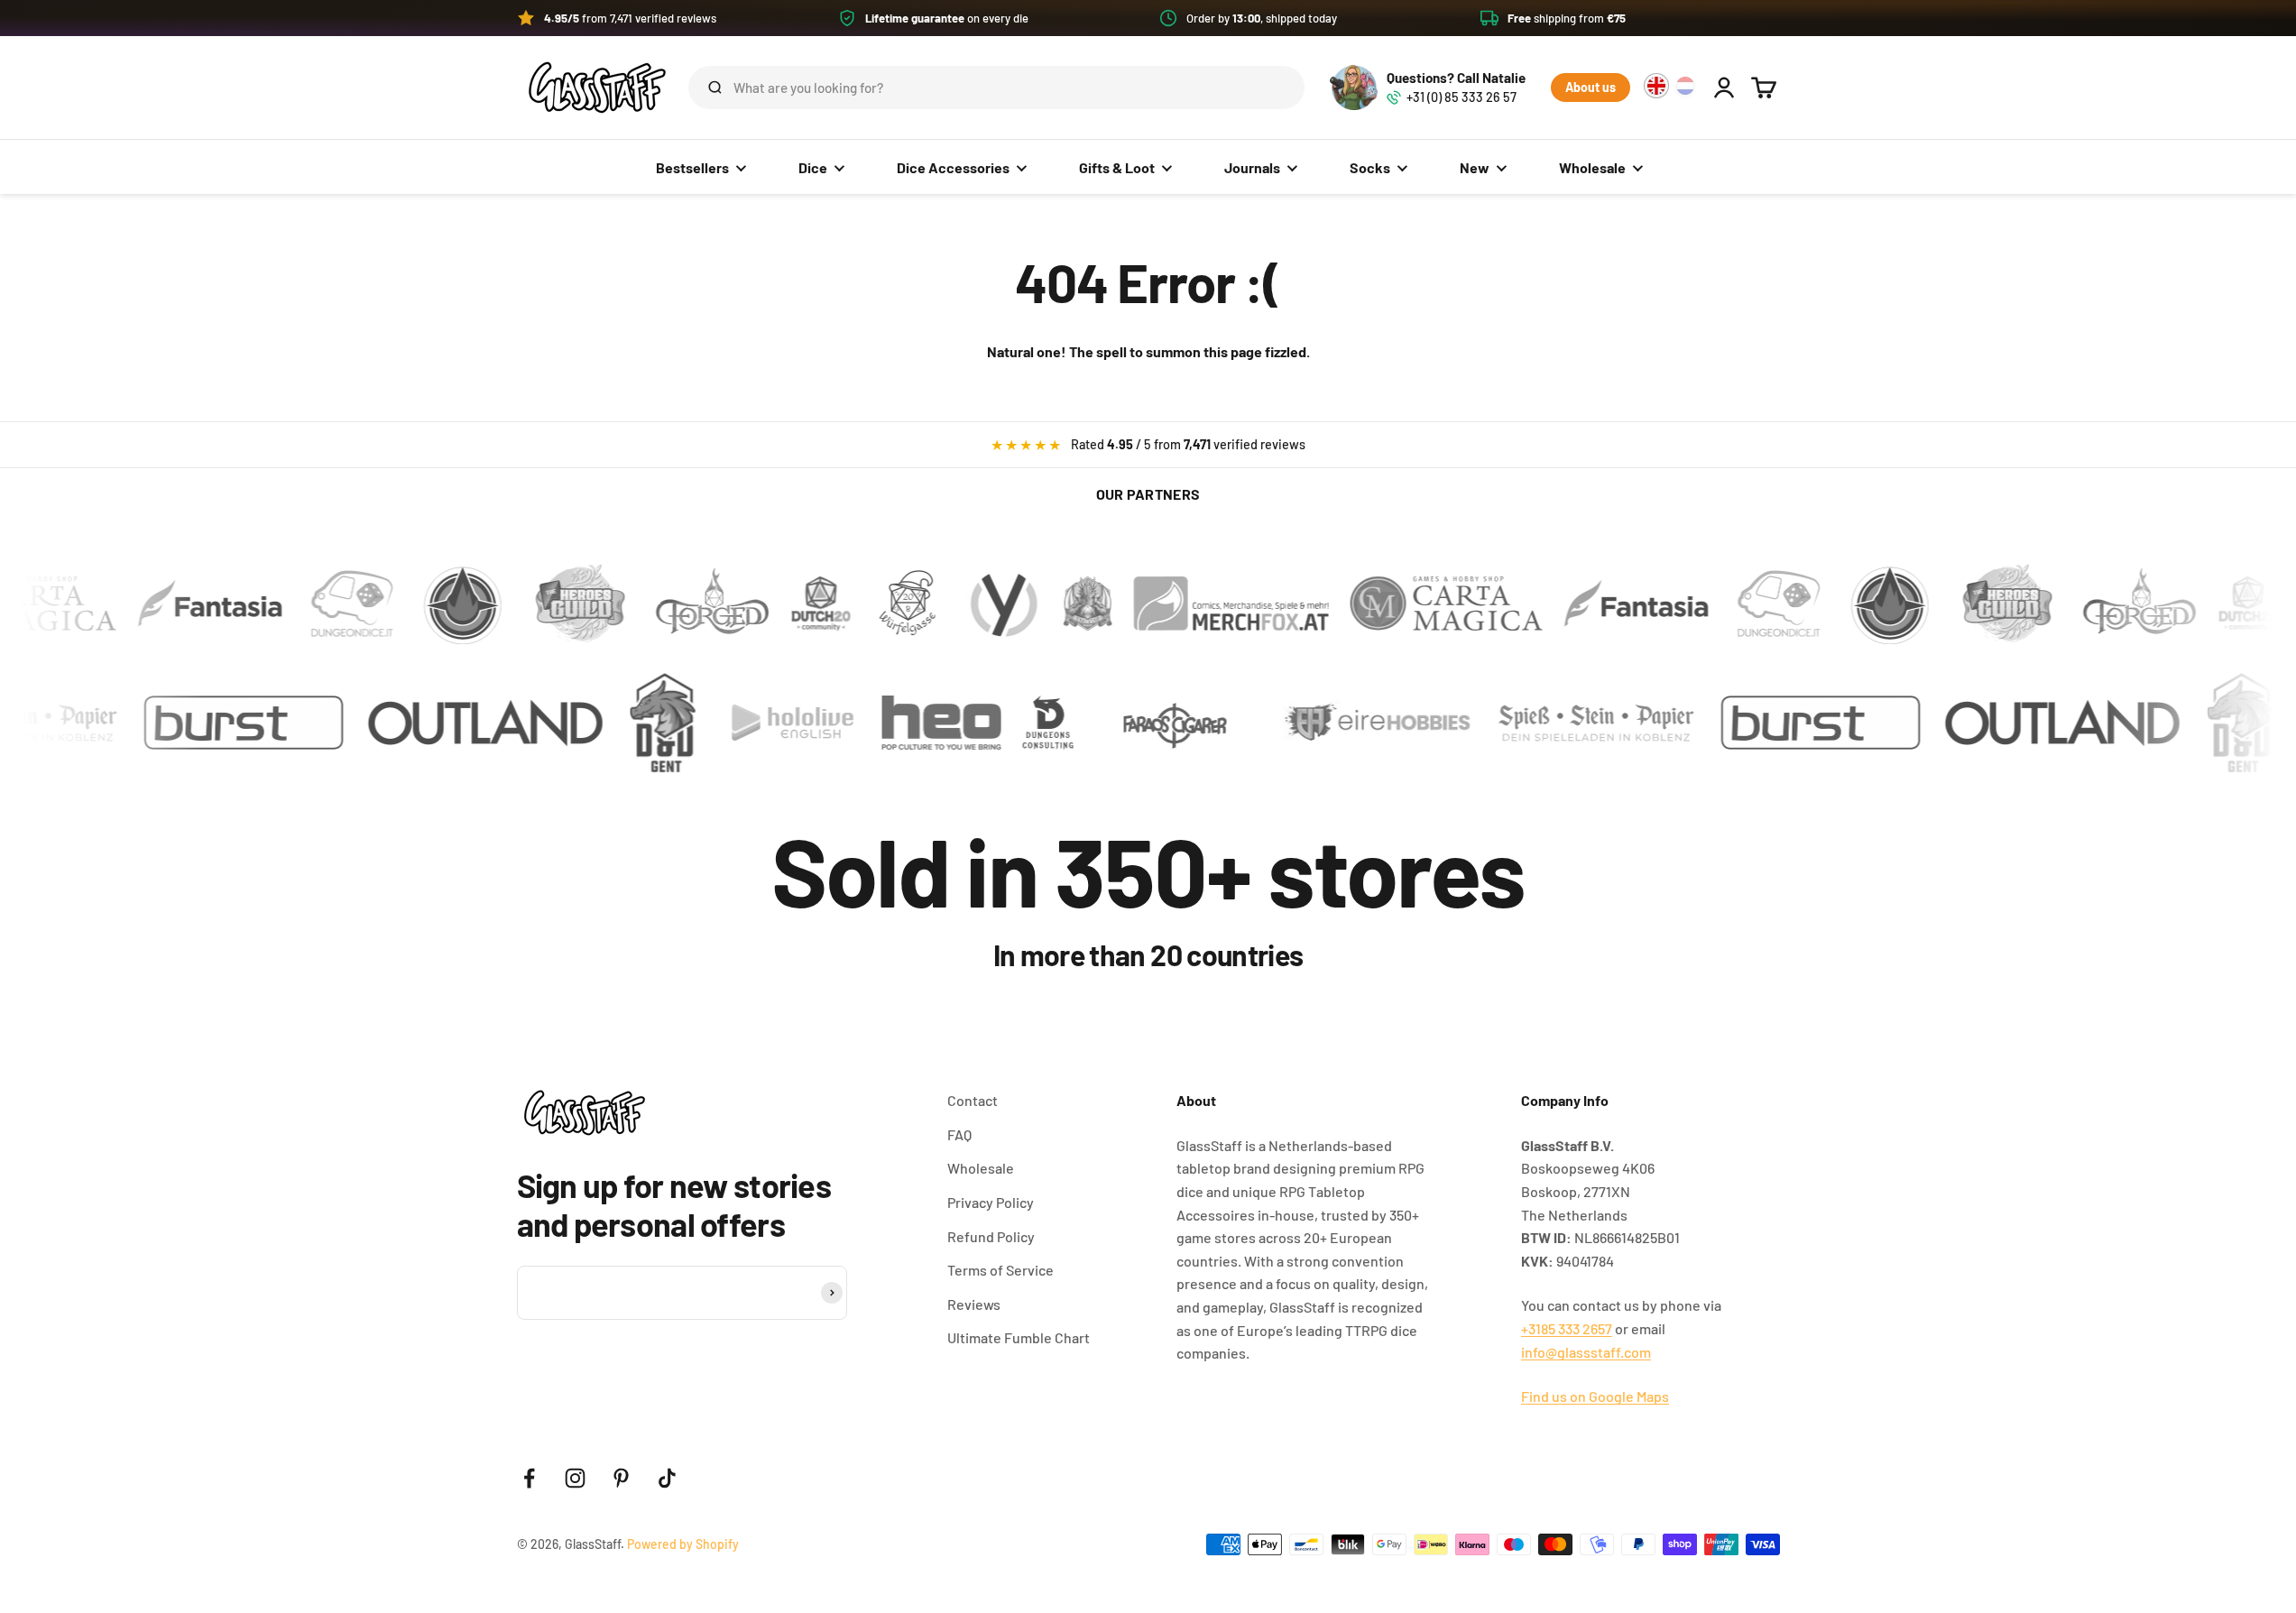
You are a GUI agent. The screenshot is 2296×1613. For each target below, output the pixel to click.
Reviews (974, 1304)
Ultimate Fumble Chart (1019, 1337)
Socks (1370, 167)
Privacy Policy (991, 1202)
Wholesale (1592, 167)
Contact (973, 1100)
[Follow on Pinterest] (621, 1478)
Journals (1252, 167)
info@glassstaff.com (1586, 1352)
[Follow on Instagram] (575, 1478)
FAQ (959, 1134)
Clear (1262, 87)
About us (1591, 87)
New (1475, 167)
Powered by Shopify (683, 1544)
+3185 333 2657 (1567, 1328)
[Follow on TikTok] (667, 1478)
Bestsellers (692, 167)
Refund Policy (991, 1236)
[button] (1148, 18)
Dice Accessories (953, 167)
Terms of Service (1000, 1270)
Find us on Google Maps (1595, 1396)
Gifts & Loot (1117, 167)
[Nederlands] (1685, 86)
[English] (1656, 86)
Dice (813, 167)
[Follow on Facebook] (529, 1478)
